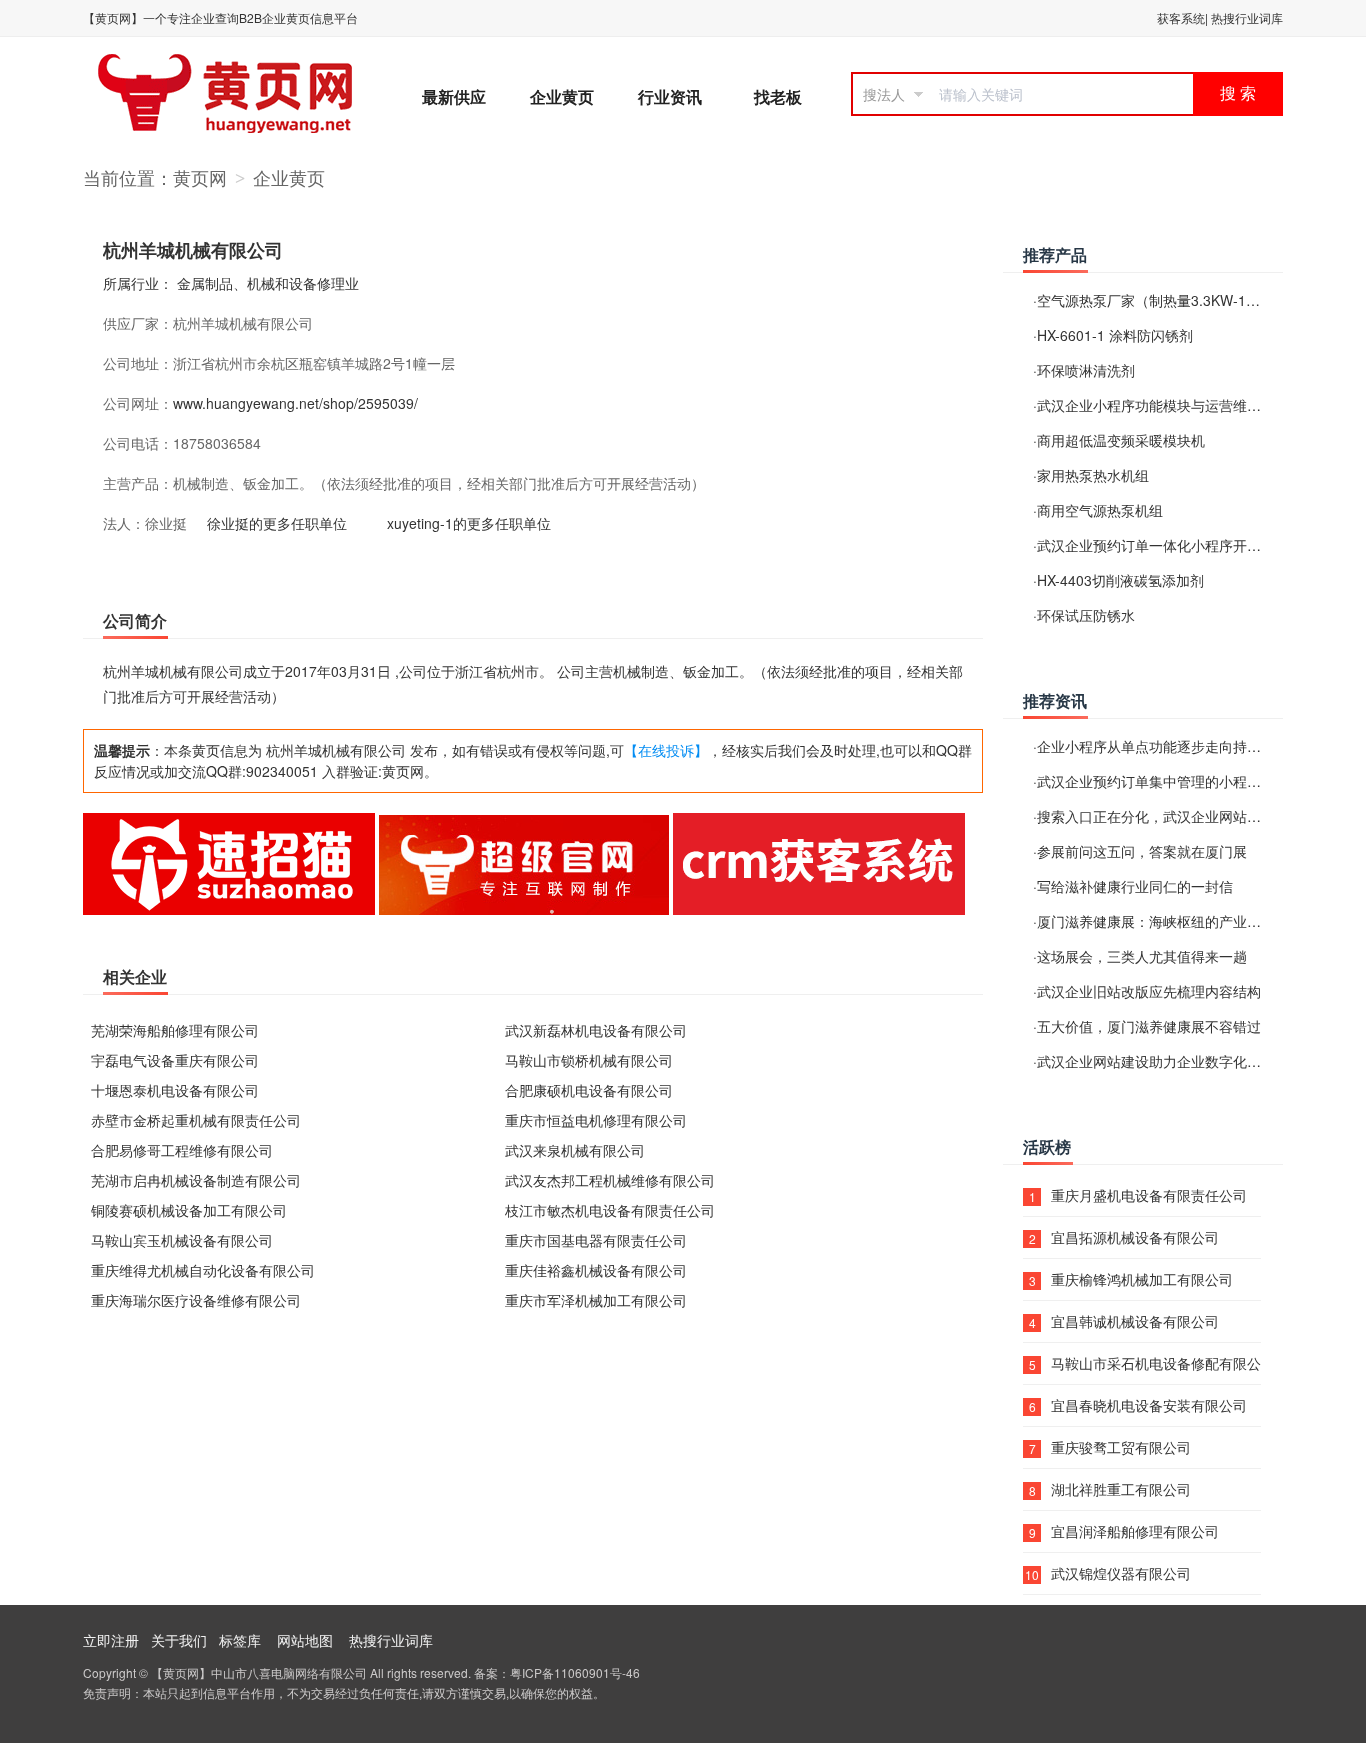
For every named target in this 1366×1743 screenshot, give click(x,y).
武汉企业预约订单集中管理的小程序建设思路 (1177, 781)
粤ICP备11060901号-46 (575, 1672)
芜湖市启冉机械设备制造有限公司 (196, 1180)
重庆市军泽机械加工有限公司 (596, 1300)
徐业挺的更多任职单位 (277, 523)
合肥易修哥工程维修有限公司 (182, 1150)
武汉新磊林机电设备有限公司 (596, 1030)
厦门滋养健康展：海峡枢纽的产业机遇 (1156, 921)
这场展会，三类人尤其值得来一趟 (1142, 956)
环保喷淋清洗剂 (1086, 370)
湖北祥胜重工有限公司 (1121, 1489)
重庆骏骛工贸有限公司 (1121, 1447)
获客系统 (1181, 17)
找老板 (778, 96)
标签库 (240, 1640)
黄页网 (200, 177)
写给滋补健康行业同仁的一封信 (1135, 886)
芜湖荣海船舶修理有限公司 (175, 1030)
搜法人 (884, 94)
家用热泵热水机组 (1093, 475)
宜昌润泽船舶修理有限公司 (1135, 1531)
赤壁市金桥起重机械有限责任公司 (196, 1120)
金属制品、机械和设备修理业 (268, 283)
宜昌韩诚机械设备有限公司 (1135, 1321)
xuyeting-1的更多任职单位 (469, 523)
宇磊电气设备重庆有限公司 (175, 1060)
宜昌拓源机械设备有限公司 (1135, 1237)
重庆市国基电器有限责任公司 (596, 1240)
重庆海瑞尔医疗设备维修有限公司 (196, 1300)
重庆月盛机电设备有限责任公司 (1149, 1195)
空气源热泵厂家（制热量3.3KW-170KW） (1167, 300)
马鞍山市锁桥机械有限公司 (589, 1060)
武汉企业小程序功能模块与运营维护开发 (1163, 405)
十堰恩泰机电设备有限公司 (175, 1090)
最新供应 (454, 96)
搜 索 (1238, 93)
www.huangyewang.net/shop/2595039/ (295, 403)
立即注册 (111, 1640)
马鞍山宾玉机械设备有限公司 (182, 1240)
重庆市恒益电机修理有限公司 (596, 1120)
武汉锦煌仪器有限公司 (1121, 1573)
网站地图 (305, 1640)
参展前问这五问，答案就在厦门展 (1142, 851)
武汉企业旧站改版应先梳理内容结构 (1149, 991)
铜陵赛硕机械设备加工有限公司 (189, 1210)
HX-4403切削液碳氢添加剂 (1120, 580)
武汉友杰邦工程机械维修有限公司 (610, 1180)
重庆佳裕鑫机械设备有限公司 (596, 1270)
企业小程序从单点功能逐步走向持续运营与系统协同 (1198, 746)
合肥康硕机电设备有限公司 (589, 1090)
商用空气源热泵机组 (1100, 510)
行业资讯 (670, 96)
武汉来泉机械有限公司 (575, 1150)
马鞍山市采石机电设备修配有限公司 (1156, 1363)
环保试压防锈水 (1086, 615)
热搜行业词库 (1247, 17)
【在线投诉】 (666, 750)
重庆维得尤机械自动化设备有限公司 (203, 1270)
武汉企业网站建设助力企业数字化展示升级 (1170, 1061)
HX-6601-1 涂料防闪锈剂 (1115, 335)
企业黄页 (562, 96)
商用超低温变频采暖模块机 (1121, 440)
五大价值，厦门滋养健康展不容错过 (1149, 1026)
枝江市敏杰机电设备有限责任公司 (610, 1210)
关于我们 (179, 1640)
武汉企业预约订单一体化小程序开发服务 (1163, 545)
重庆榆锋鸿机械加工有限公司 (1142, 1279)
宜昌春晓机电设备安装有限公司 (1149, 1405)
